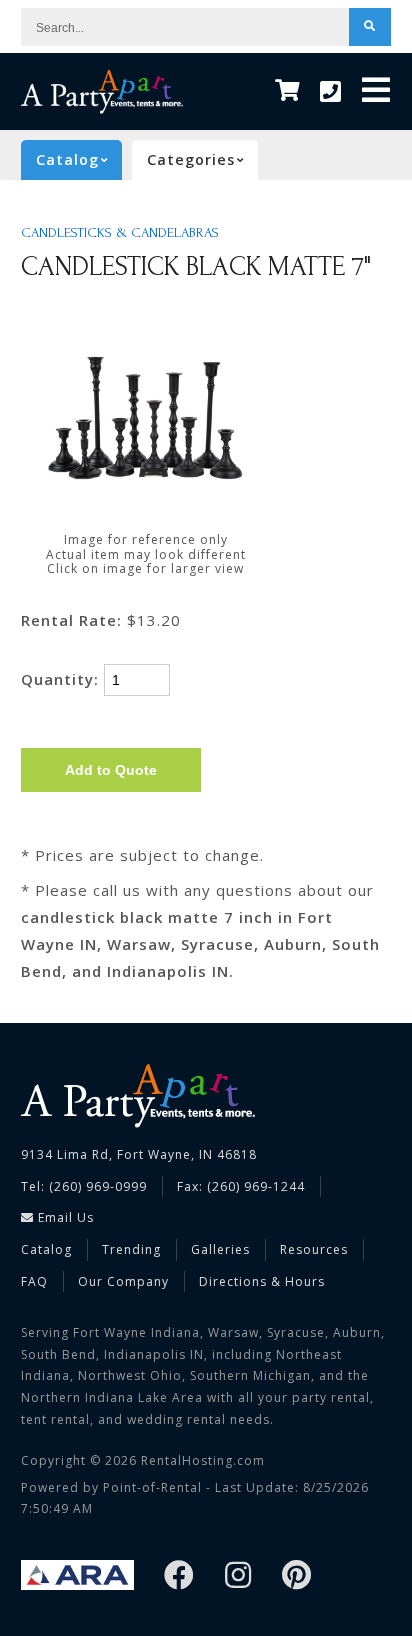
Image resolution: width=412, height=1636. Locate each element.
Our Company (123, 1281)
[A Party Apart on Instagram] (238, 1576)
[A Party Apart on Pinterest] (297, 1576)
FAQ (34, 1281)
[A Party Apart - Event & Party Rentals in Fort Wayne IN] (102, 91)
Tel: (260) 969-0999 (84, 1186)
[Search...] (370, 27)
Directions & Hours (262, 1281)
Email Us (64, 1217)
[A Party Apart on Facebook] (179, 1576)
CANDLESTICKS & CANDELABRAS (120, 233)
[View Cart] (287, 91)
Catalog (46, 1249)
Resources (314, 1249)
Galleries (220, 1249)
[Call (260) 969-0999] (331, 92)
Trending (131, 1249)
